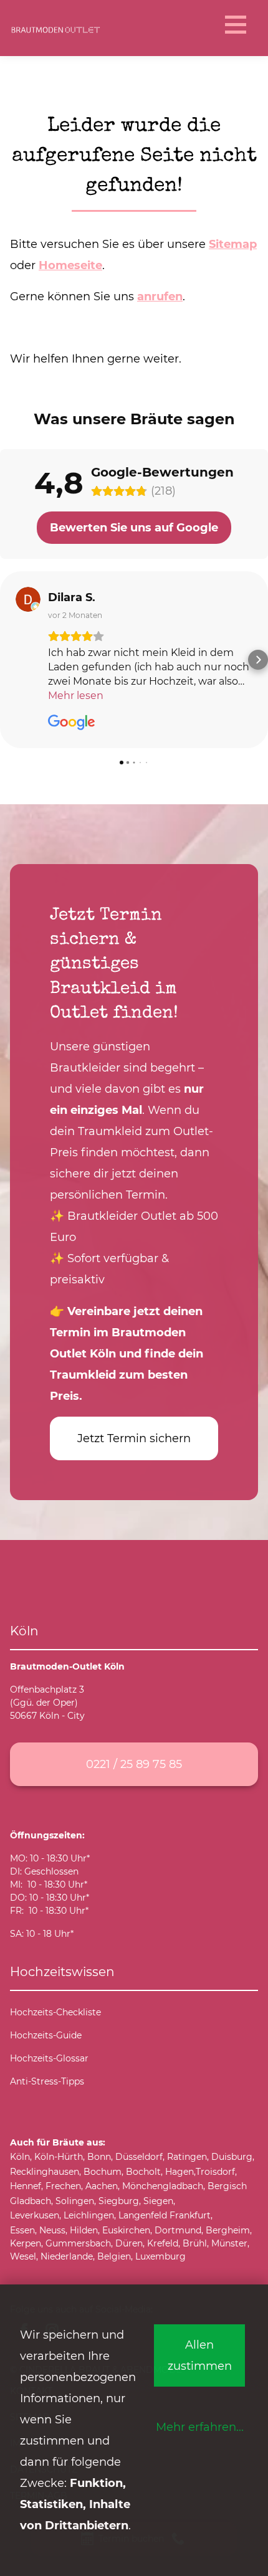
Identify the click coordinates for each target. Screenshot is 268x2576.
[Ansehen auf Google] (28, 599)
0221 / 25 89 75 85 (134, 1764)
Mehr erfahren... (200, 2427)
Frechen (63, 2186)
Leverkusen (35, 2215)
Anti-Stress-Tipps (47, 2081)
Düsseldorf (139, 2157)
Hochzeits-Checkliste (55, 2012)
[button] (10, 660)
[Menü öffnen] (234, 25)
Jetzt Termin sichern (134, 1438)
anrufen (160, 296)
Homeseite (70, 265)
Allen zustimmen (200, 2355)
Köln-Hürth (59, 2157)
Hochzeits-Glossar (49, 2058)
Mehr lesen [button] (76, 696)
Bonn (99, 2157)
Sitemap (233, 244)
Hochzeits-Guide (46, 2035)
